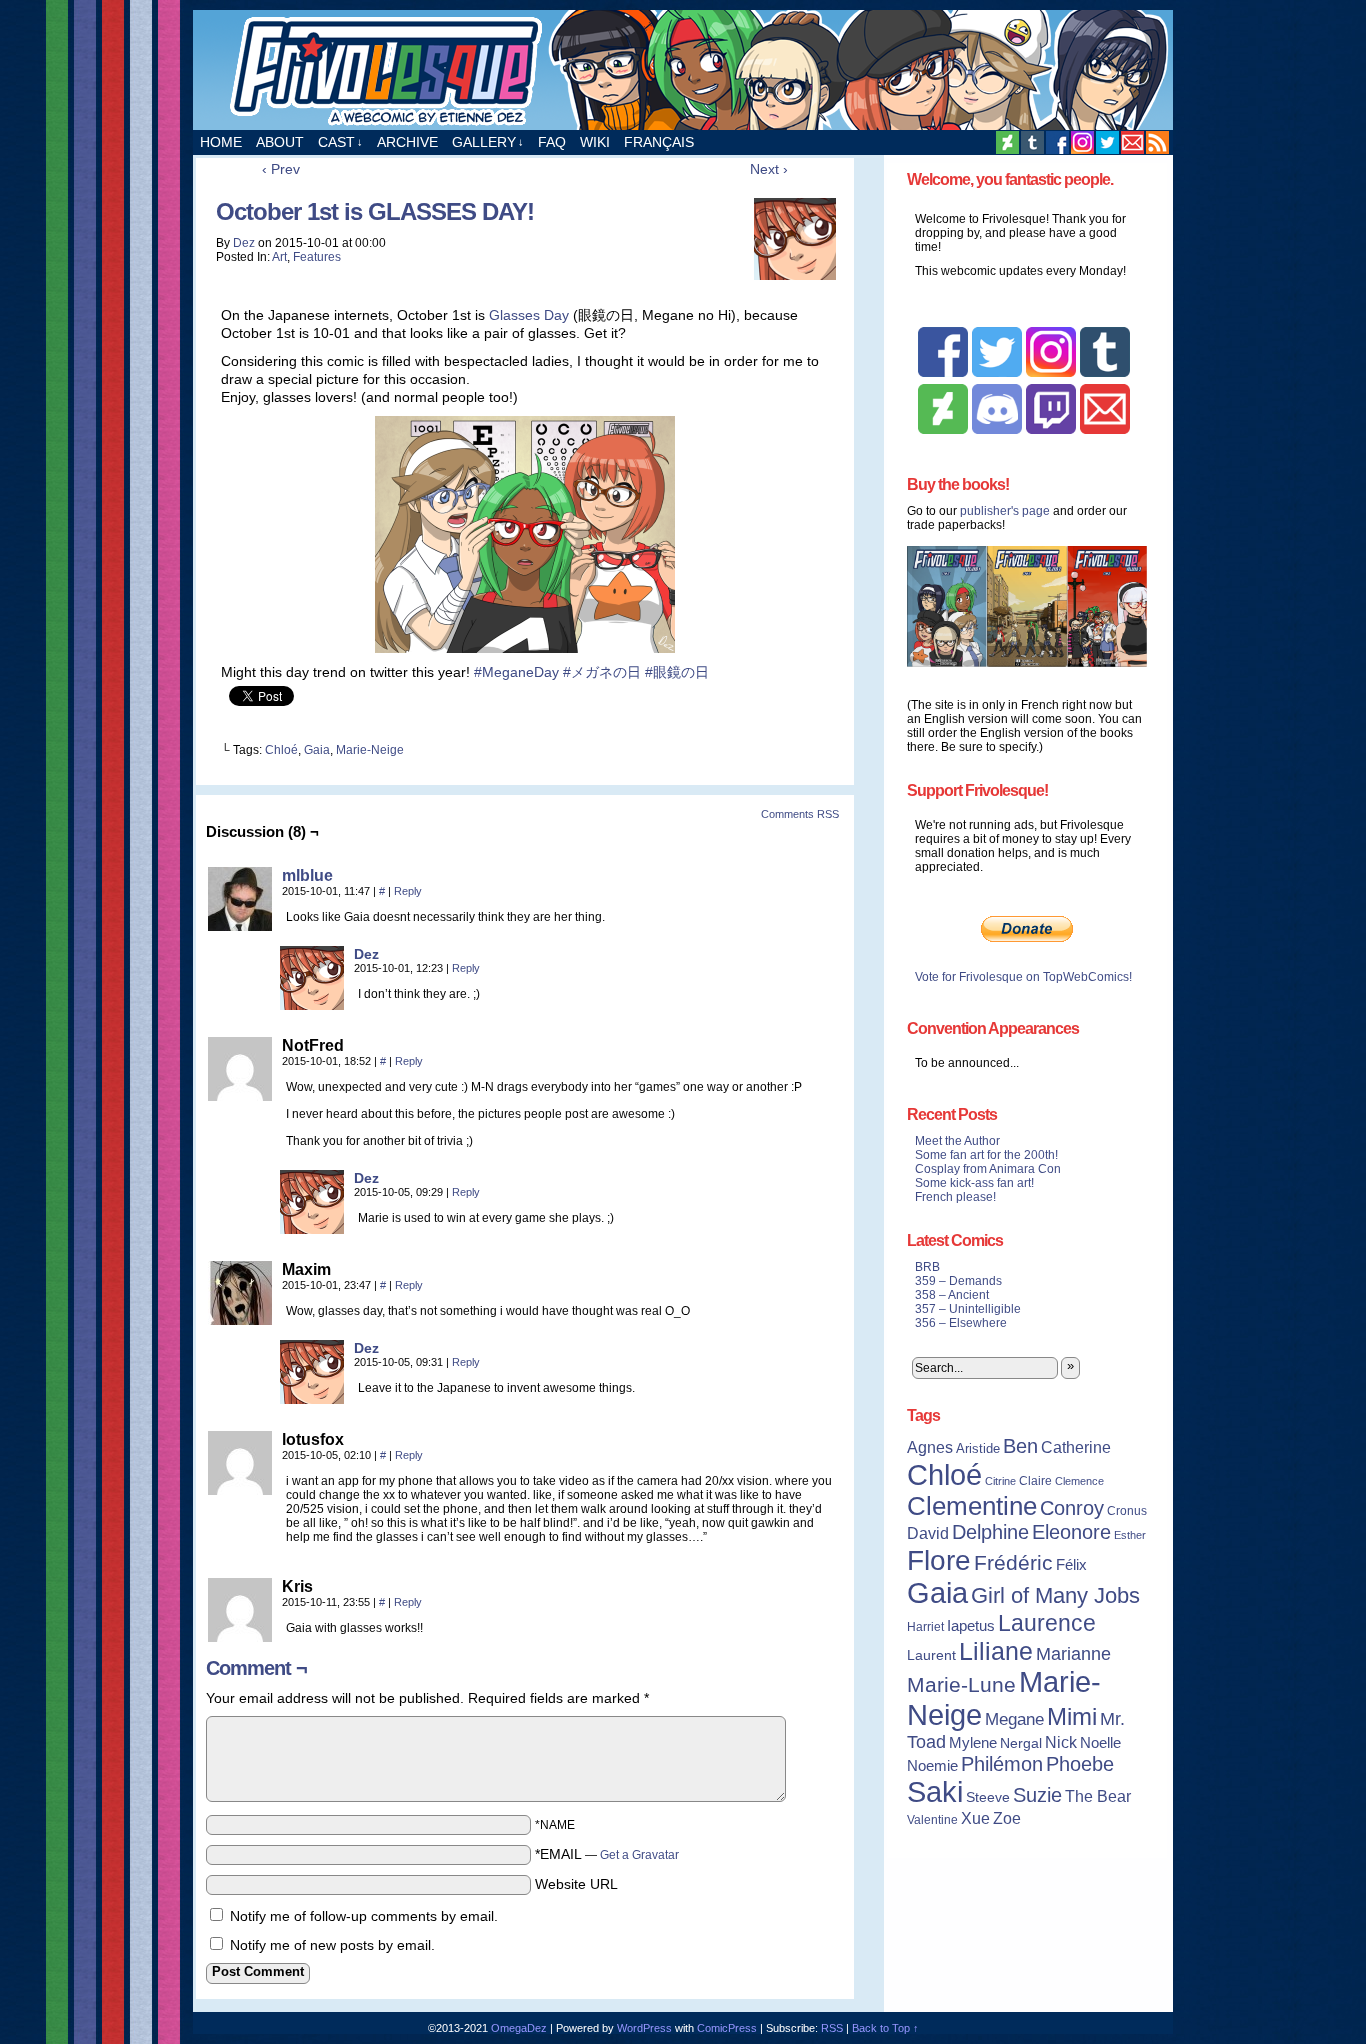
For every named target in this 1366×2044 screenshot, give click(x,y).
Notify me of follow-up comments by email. (364, 1916)
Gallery (488, 142)
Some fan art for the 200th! (986, 1155)
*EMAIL (607, 1854)
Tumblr (1032, 142)
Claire (1035, 1481)
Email (1132, 142)
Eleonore (1071, 1532)
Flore (939, 1560)
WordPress (644, 2028)
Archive (407, 142)
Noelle (1100, 1742)
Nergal (1021, 1743)
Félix (1071, 1564)
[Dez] (312, 1005)
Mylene (973, 1743)
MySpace (1082, 142)
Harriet (925, 1627)
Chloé (281, 750)
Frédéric (1013, 1563)
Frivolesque (683, 70)
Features (317, 257)
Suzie (1037, 1795)
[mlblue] (240, 926)
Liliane (996, 1651)
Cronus (1127, 1511)
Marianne (1073, 1653)
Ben (1020, 1446)
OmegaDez (519, 2028)
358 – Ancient (952, 1295)
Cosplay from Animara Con (988, 1169)
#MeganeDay (516, 672)
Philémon (1002, 1764)
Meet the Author (957, 1141)
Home (221, 142)
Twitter (1107, 142)
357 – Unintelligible (968, 1309)
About (280, 142)
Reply (408, 891)
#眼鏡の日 (677, 672)
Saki (935, 1792)
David (928, 1533)
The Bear (1098, 1796)
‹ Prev (281, 169)
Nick (1061, 1742)
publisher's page (1005, 511)
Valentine (932, 1820)
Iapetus (971, 1626)
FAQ (552, 142)
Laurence (1047, 1623)
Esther (1130, 1535)
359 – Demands (958, 1281)
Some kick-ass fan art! (974, 1183)
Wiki (595, 142)
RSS (1157, 142)
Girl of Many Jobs (1055, 1595)
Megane (1014, 1719)
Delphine (990, 1532)
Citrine (1000, 1481)
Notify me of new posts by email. (332, 1945)
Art (279, 257)
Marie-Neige (370, 750)
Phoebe (1080, 1764)
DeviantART (1007, 142)
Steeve (988, 1797)
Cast (340, 142)
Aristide (978, 1448)
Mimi (1072, 1716)
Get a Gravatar (639, 1855)
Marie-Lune (961, 1684)
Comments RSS (800, 814)
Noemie (932, 1766)
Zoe (1007, 1818)
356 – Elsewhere (961, 1323)
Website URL (576, 1884)
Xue (975, 1818)
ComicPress (727, 2028)
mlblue (307, 875)
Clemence (1079, 1481)
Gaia (317, 750)
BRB (927, 1267)
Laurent (931, 1655)
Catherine (1076, 1447)
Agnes (930, 1447)
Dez (244, 243)
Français (659, 142)
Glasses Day (529, 315)
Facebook (1057, 142)
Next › (769, 169)
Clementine (972, 1506)
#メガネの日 (602, 672)
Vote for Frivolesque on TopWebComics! (1023, 977)
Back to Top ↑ (885, 2028)
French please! (955, 1197)
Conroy (1072, 1508)
